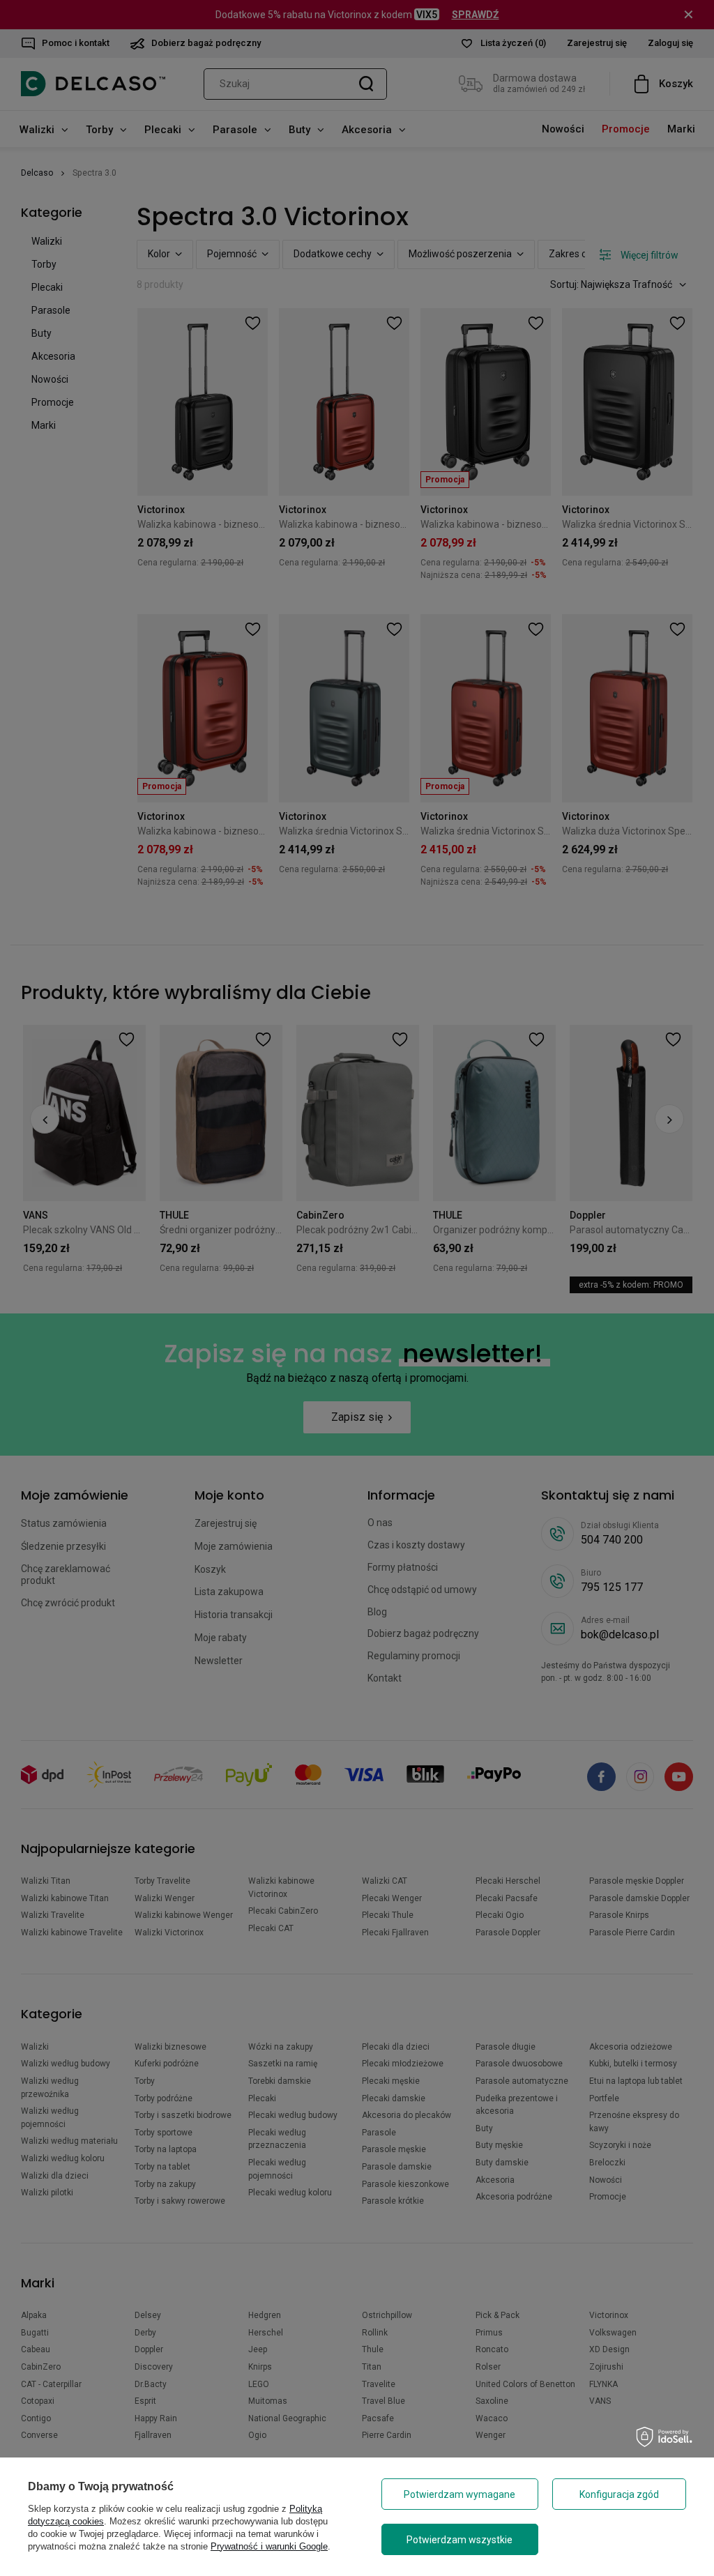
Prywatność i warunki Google (269, 2546)
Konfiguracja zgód (619, 2494)
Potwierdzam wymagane (459, 2494)
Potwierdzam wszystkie (459, 2540)
